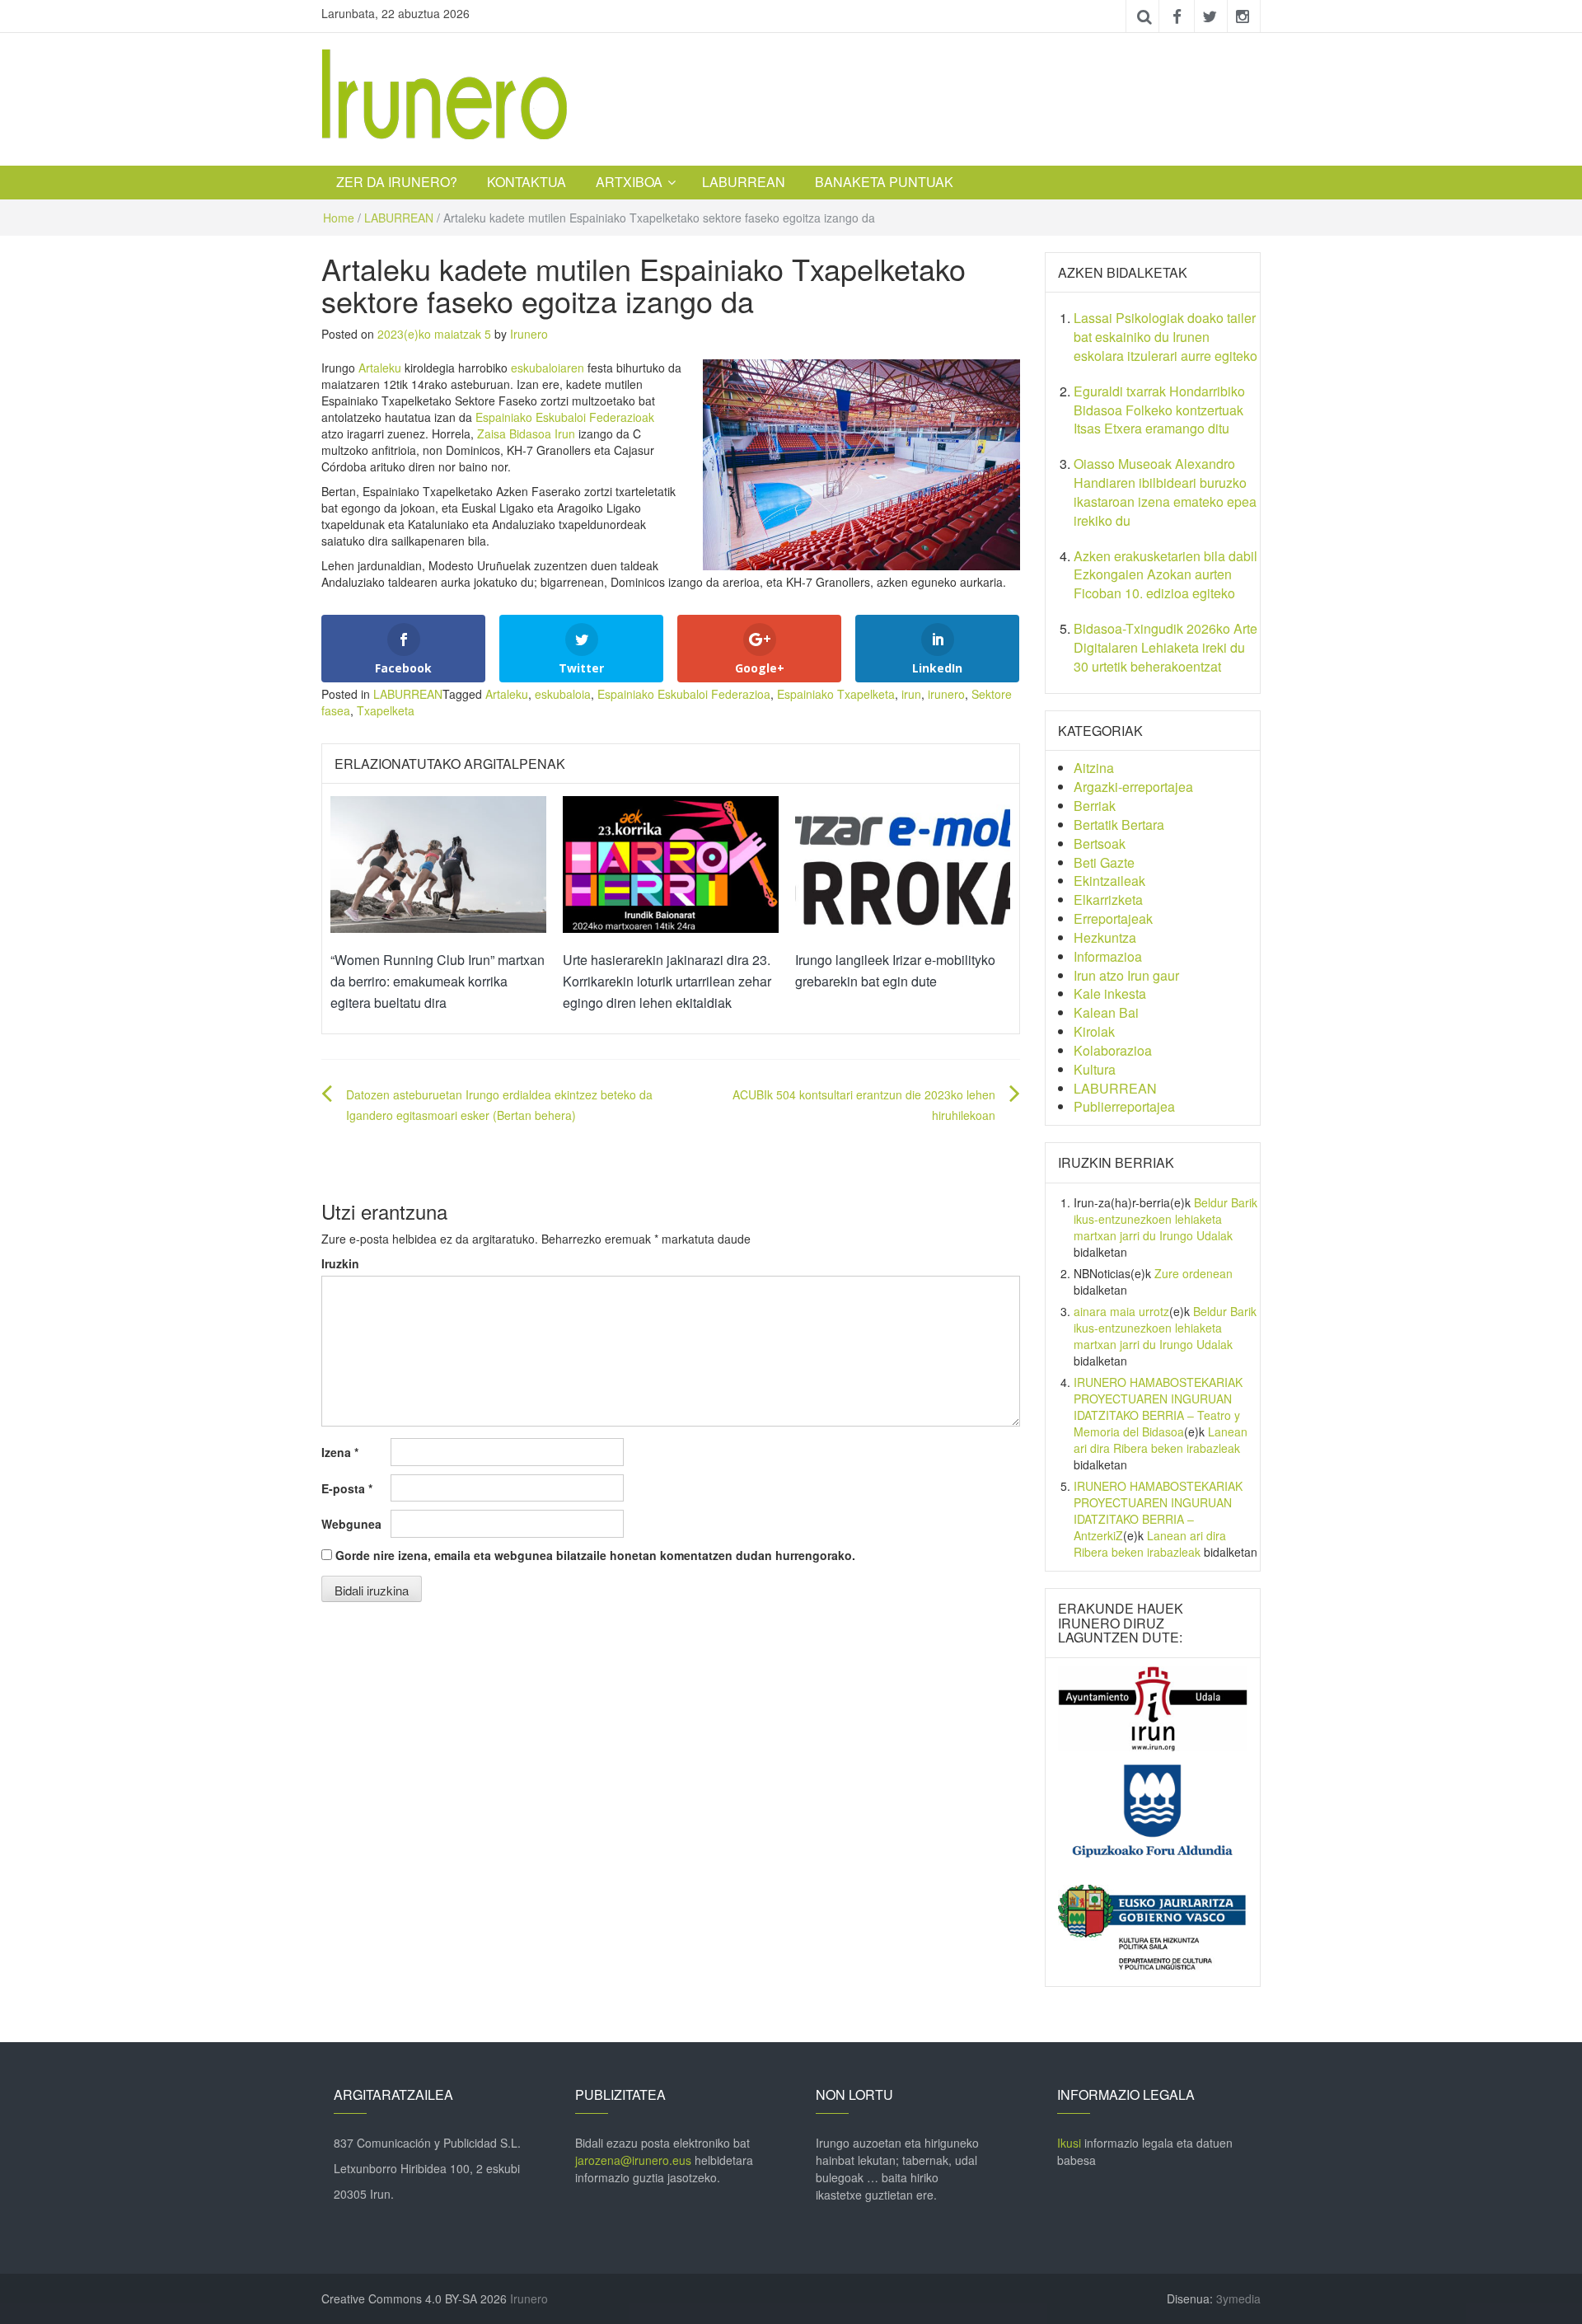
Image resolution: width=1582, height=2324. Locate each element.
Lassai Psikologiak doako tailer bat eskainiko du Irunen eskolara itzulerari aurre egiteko (1165, 337)
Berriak (1095, 806)
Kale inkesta (1110, 993)
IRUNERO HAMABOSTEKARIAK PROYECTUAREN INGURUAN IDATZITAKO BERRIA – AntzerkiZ (1158, 1511)
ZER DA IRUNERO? (397, 182)
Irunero (529, 334)
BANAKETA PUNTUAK (884, 182)
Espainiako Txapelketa (836, 694)
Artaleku (381, 368)
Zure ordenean (1194, 1273)
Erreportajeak (1113, 918)
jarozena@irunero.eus (633, 2160)
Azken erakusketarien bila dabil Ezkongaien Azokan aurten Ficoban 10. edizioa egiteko (1165, 575)
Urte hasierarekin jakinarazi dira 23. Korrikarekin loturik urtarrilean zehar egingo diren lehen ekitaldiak (667, 981)
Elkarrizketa (1108, 900)
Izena (340, 1452)
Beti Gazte (1104, 862)
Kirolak (1094, 1031)
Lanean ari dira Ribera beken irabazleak (1161, 1440)
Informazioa (1108, 956)
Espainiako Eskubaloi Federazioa (684, 694)
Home (339, 218)
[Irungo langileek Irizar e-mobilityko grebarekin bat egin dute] (903, 863)
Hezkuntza (1105, 937)
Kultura (1095, 1069)
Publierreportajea (1124, 1106)
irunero (946, 694)
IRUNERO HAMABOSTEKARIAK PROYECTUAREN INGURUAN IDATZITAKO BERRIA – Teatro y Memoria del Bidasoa (1158, 1407)
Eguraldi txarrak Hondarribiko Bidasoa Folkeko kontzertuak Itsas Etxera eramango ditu (1159, 410)
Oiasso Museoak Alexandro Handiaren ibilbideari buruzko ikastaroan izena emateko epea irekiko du (1165, 492)
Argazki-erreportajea (1133, 787)
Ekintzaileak (1109, 881)
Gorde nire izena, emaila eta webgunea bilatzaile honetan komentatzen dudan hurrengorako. (595, 1555)
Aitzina (1094, 768)
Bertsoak (1100, 843)
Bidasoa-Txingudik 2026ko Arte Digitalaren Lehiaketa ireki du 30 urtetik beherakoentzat (1165, 647)
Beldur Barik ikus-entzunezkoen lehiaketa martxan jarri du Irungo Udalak (1165, 1219)
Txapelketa (386, 710)
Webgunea (351, 1524)
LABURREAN (744, 182)
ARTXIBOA (629, 182)
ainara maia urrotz (1121, 1311)
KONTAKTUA (527, 182)
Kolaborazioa (1113, 1050)
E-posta (347, 1488)
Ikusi (1069, 2143)
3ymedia (1238, 2298)
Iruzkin (340, 1263)
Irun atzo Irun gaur (1126, 975)
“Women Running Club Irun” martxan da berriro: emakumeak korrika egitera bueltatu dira (438, 981)
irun (911, 694)
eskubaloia (563, 694)
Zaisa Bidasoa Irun (526, 433)
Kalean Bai (1106, 1012)
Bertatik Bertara (1119, 825)
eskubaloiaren (549, 368)
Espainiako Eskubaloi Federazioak (565, 417)
